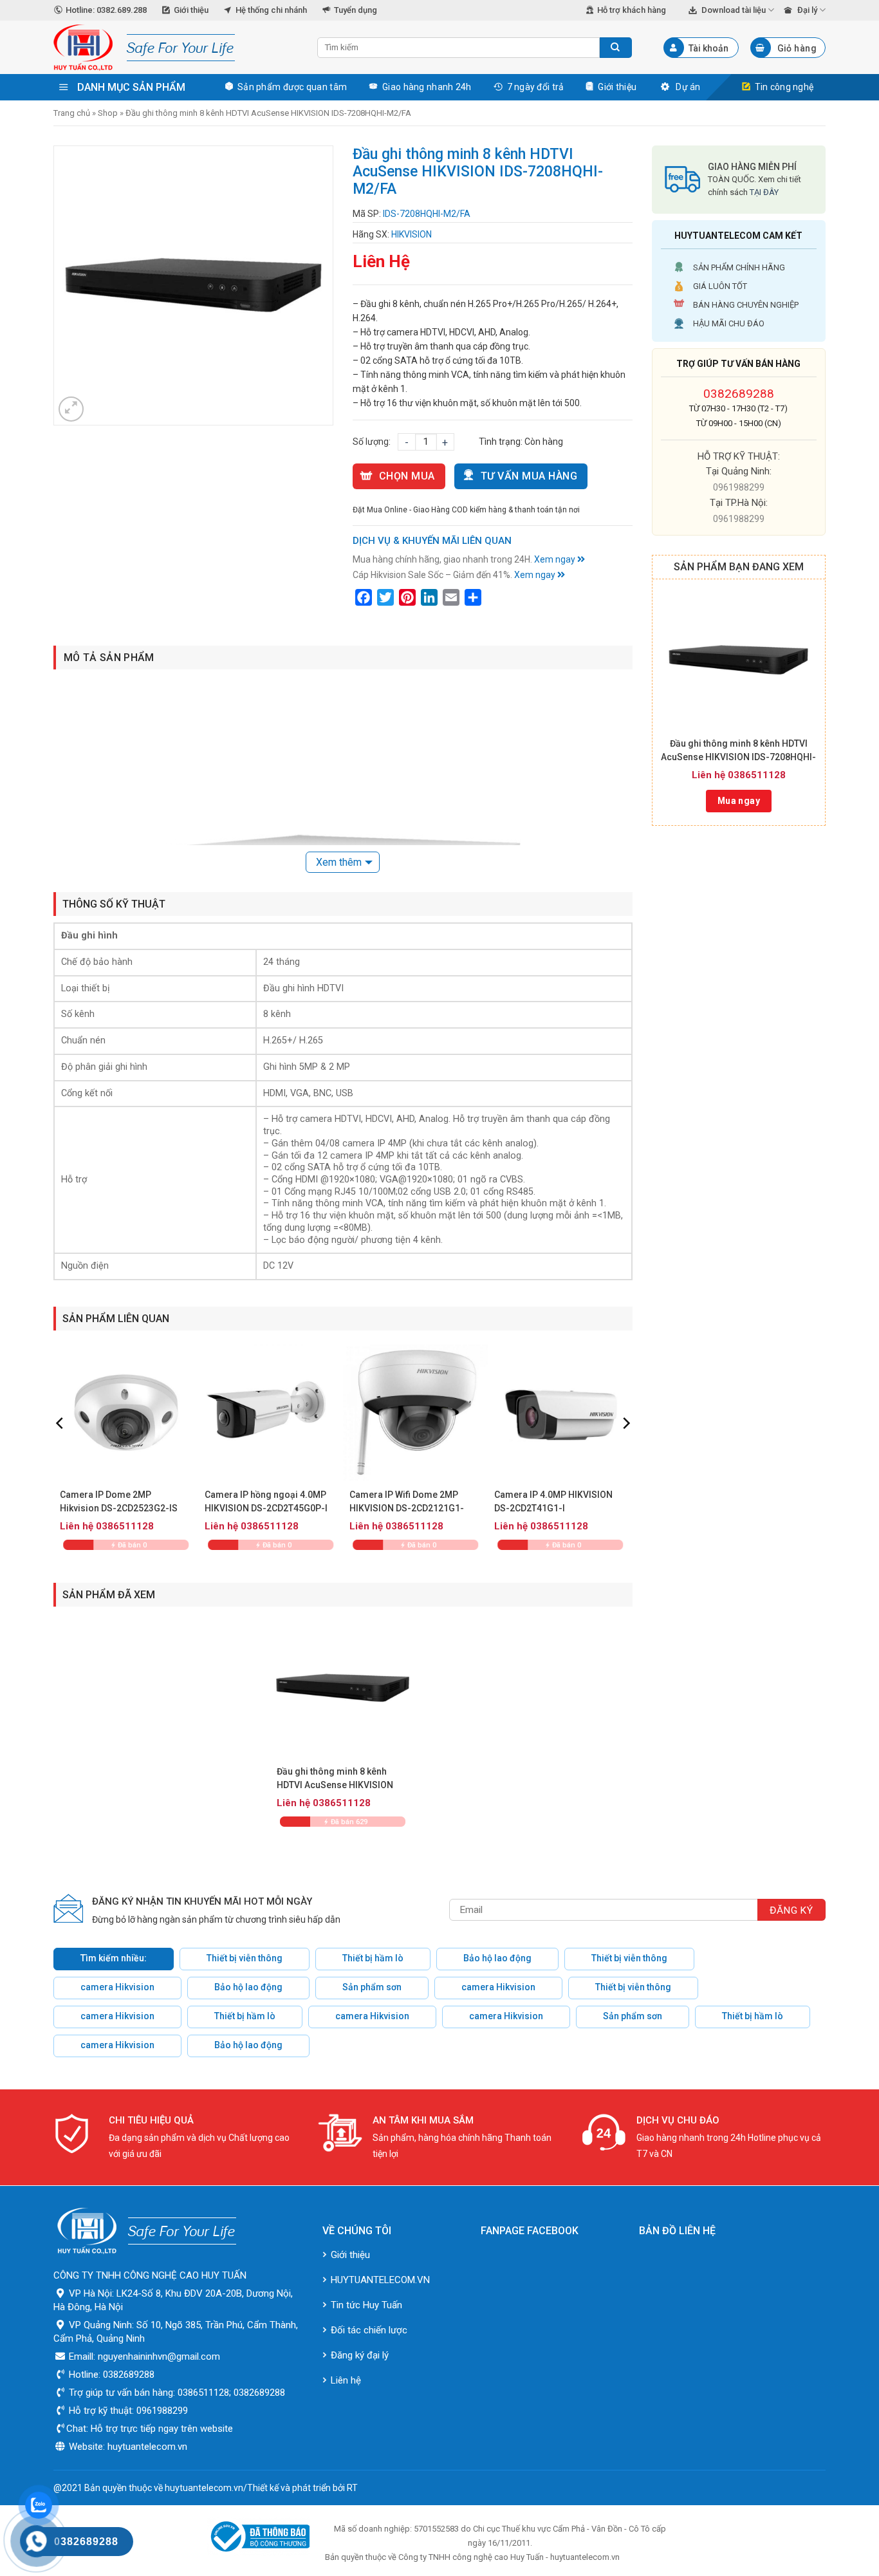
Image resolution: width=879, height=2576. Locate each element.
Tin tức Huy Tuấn (366, 2305)
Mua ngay (739, 801)
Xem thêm (339, 862)
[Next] (625, 1449)
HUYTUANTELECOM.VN (380, 2280)
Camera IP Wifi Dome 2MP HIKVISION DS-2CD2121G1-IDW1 (407, 1502)
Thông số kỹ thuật (114, 904)
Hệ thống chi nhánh (271, 10)
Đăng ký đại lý (360, 2355)
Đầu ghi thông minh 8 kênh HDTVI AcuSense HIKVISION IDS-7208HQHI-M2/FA (738, 751)
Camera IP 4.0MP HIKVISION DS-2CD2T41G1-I (553, 1501)
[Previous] (60, 1449)
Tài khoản (708, 48)
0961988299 (739, 487)
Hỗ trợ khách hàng (632, 10)
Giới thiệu (191, 10)
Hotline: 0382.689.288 (106, 10)
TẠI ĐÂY (764, 192)
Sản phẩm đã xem (109, 1595)
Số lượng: (372, 442)
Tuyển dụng (356, 10)
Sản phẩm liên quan (116, 1319)
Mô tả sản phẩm (109, 658)
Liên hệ (346, 2380)
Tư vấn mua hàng (529, 476)
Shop (108, 113)
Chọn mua (407, 476)
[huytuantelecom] (176, 48)
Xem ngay (556, 559)
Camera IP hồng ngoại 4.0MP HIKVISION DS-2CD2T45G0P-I (266, 1501)
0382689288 (739, 394)
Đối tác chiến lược (369, 2330)
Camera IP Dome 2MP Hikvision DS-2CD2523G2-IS (119, 1501)
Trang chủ (72, 113)
